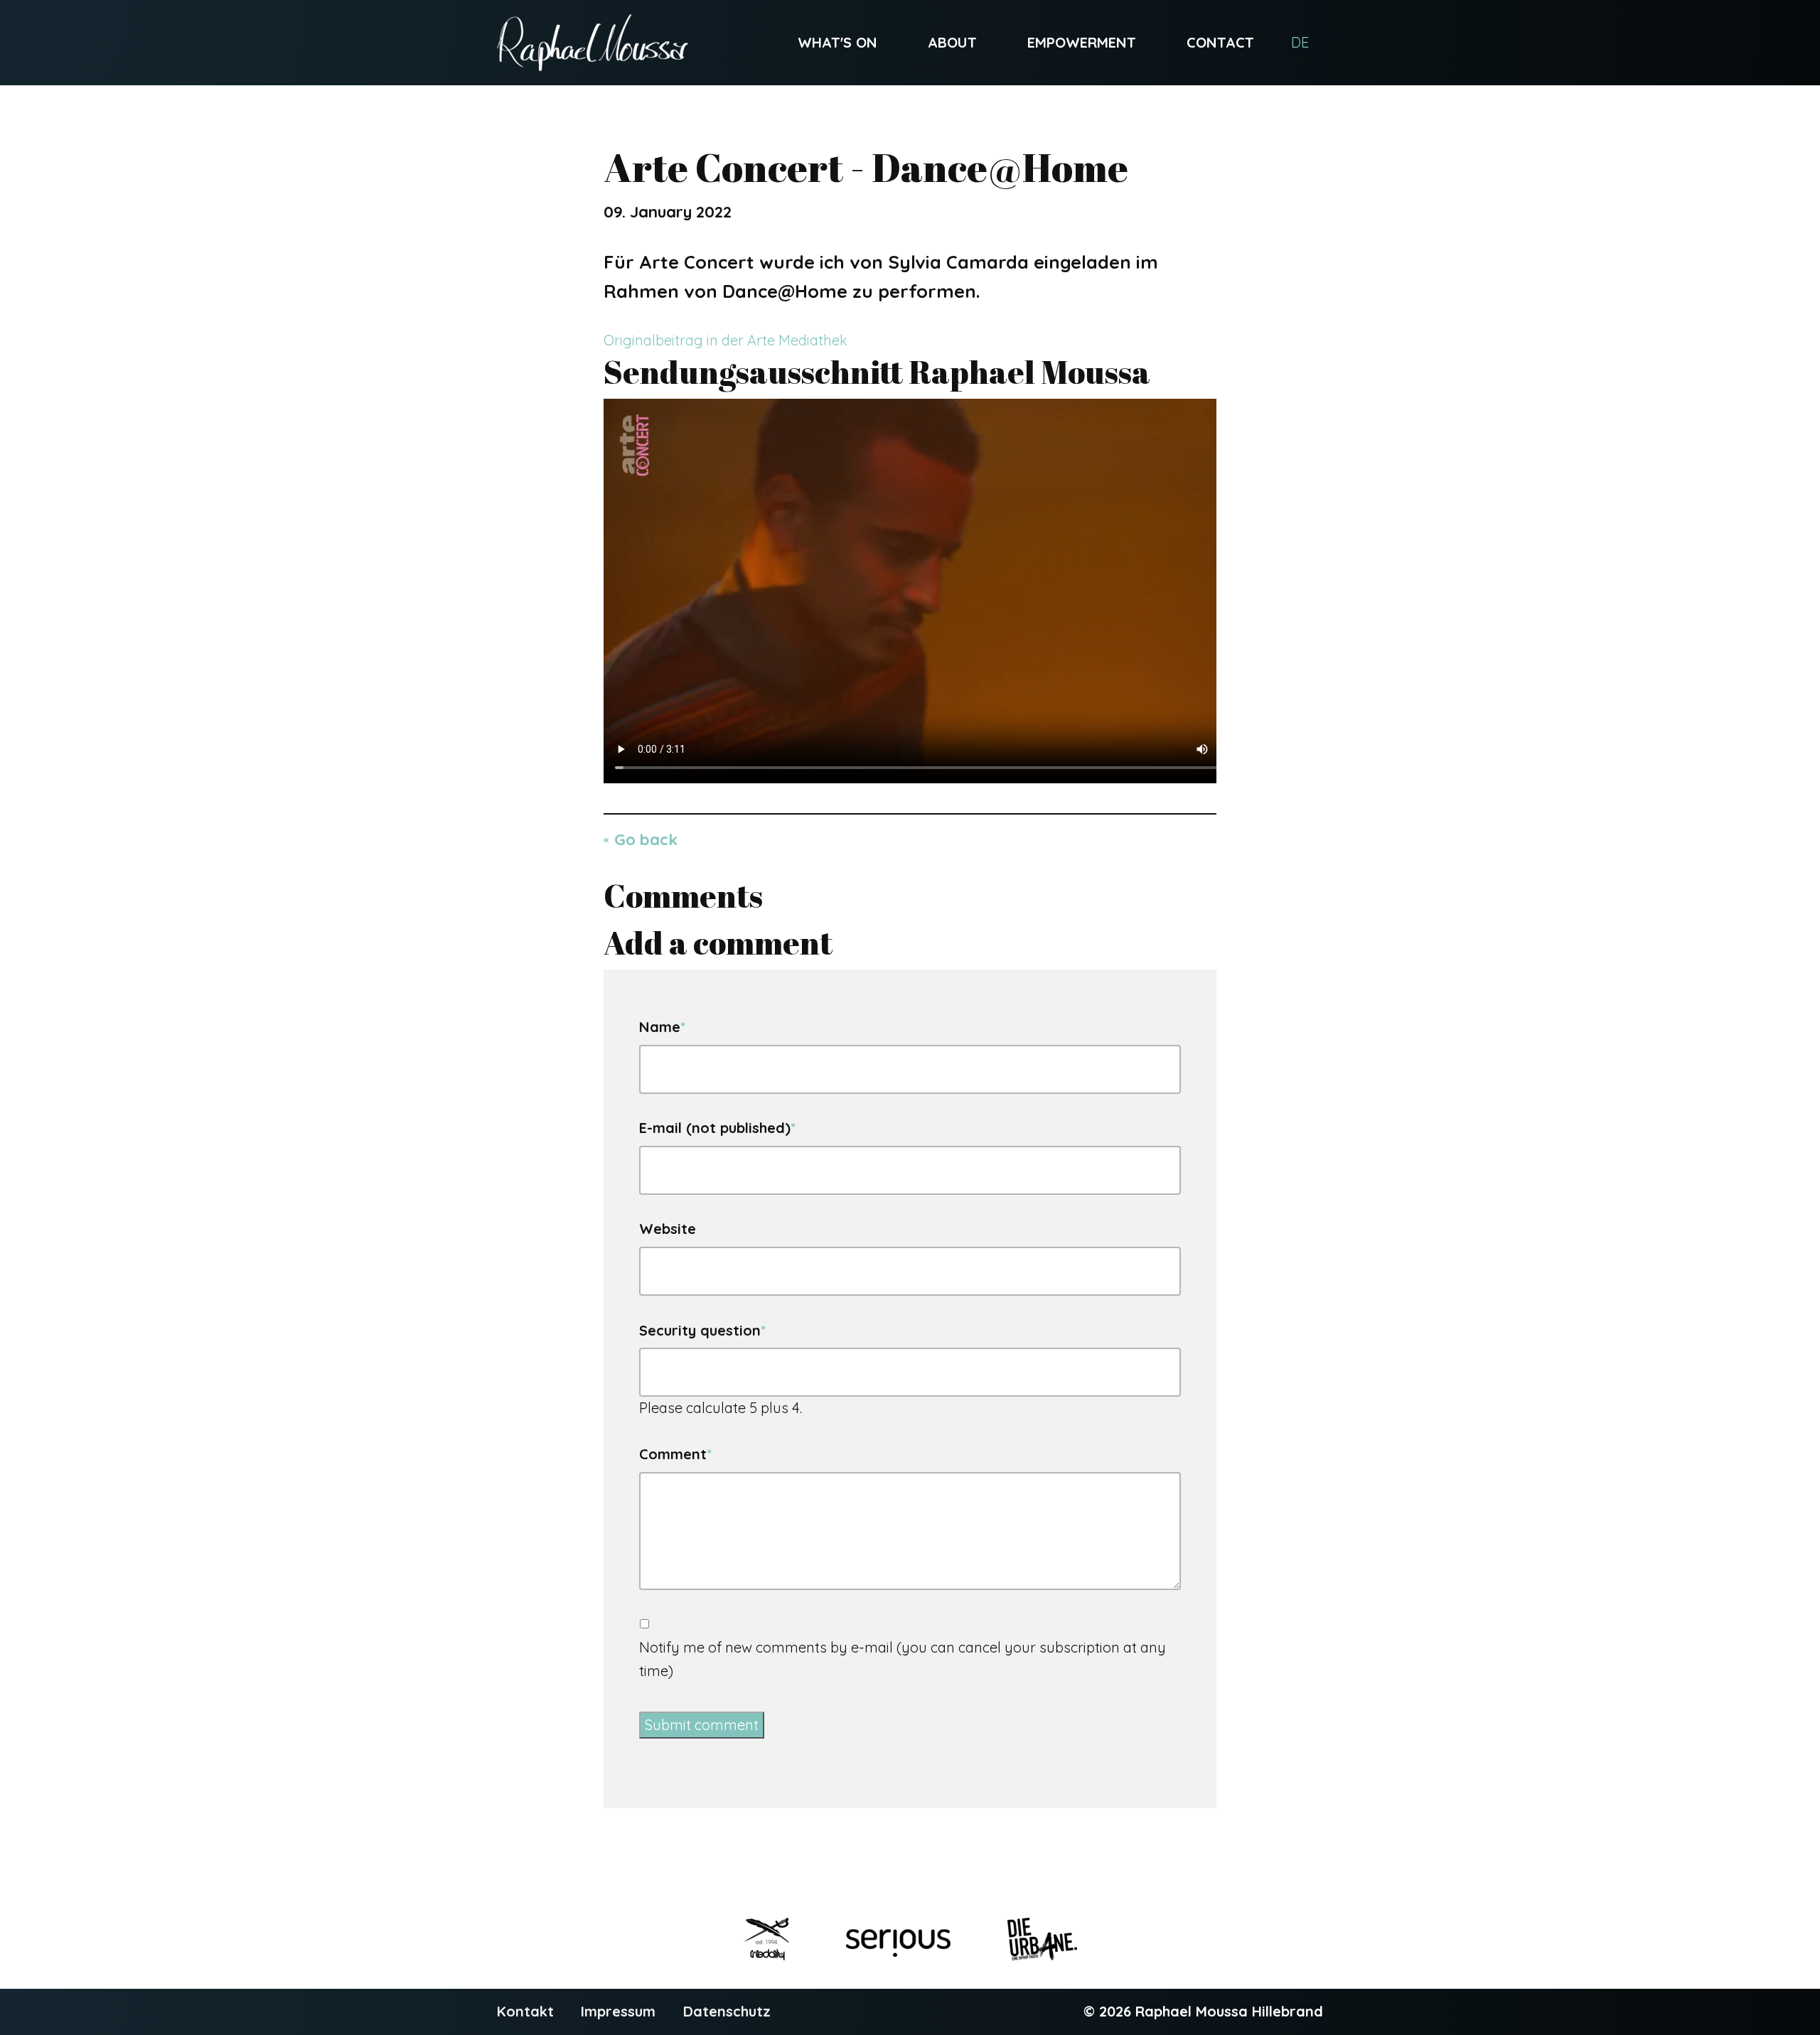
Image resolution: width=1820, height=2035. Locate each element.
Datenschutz (727, 2011)
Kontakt (525, 2011)
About (952, 42)
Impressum (618, 2011)
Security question (702, 1329)
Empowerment (1082, 42)
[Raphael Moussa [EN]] (593, 43)
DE (1300, 42)
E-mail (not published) (717, 1127)
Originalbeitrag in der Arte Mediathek (726, 340)
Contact (1220, 42)
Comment (675, 1453)
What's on (837, 42)
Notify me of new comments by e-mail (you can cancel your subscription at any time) (903, 1659)
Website (668, 1229)
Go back (646, 839)
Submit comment (702, 1725)
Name (662, 1026)
